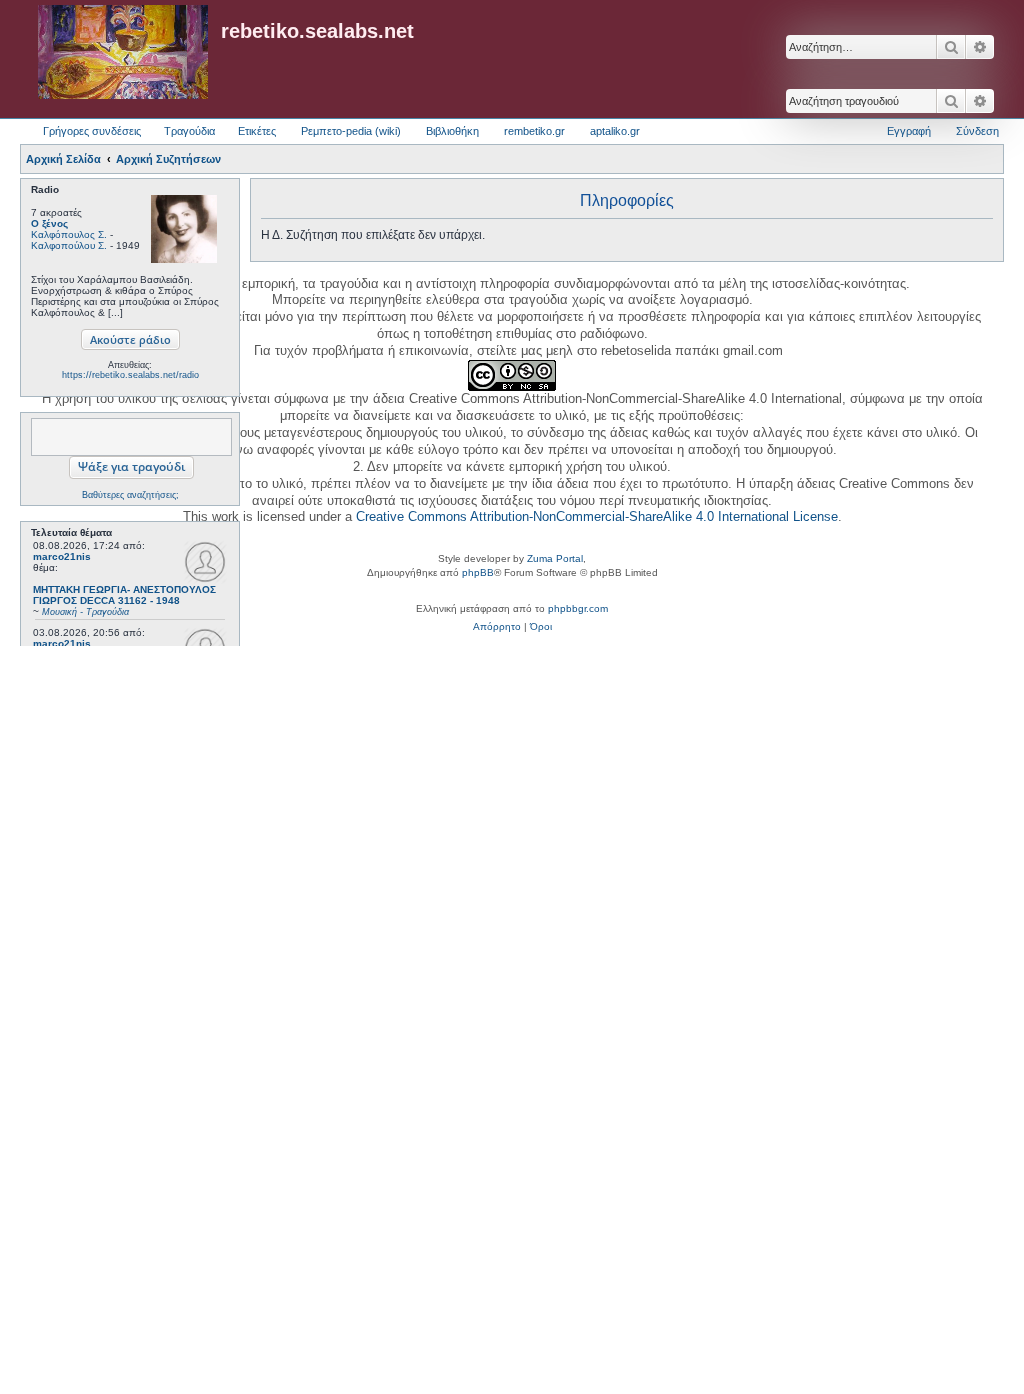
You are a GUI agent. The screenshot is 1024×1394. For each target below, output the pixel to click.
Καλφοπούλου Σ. (69, 245)
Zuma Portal (555, 558)
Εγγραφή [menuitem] (909, 131)
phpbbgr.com (578, 608)
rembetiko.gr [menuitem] (534, 131)
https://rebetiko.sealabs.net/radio (130, 375)
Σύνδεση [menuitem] (977, 131)
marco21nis (62, 556)
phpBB (478, 572)
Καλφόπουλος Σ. (69, 234)
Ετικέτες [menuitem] (257, 131)
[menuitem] (497, 627)
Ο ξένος (49, 223)
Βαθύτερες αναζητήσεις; (130, 495)
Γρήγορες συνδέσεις (92, 131)
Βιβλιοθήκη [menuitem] (452, 131)
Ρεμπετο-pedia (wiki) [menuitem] (351, 131)
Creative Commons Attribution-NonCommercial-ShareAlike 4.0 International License (597, 516)
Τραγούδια (189, 131)
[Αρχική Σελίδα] (123, 53)
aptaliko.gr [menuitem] (615, 131)
